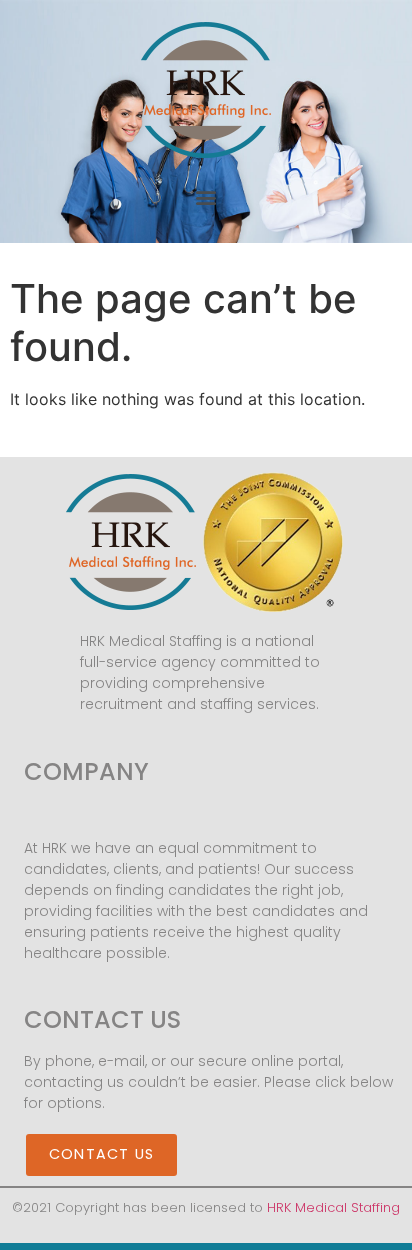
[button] (206, 196)
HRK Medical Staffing (333, 1207)
